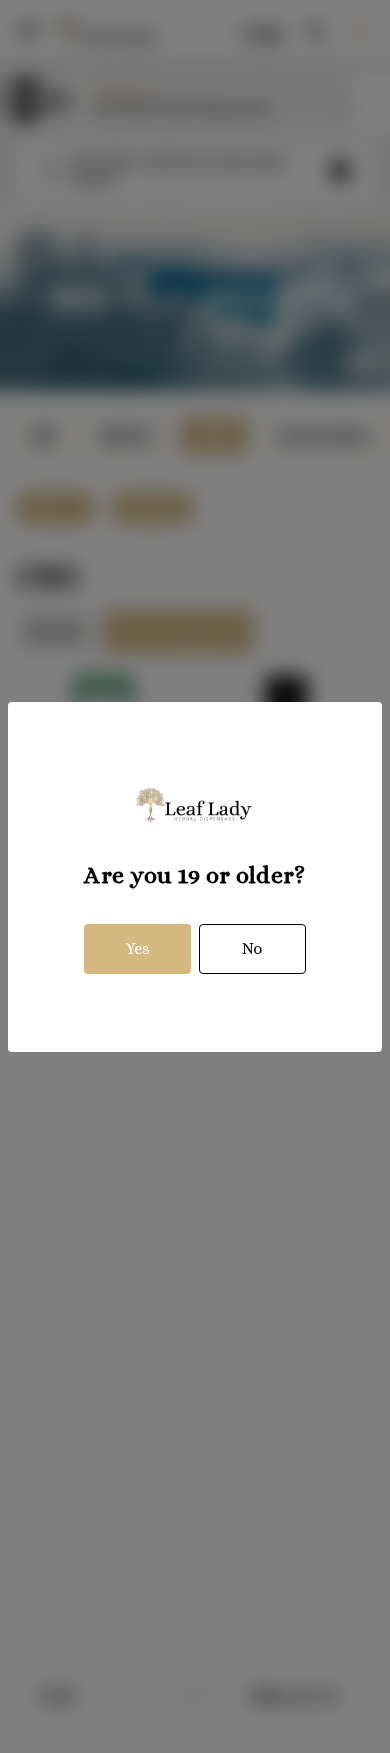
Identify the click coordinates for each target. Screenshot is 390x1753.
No (252, 948)
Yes (138, 948)
